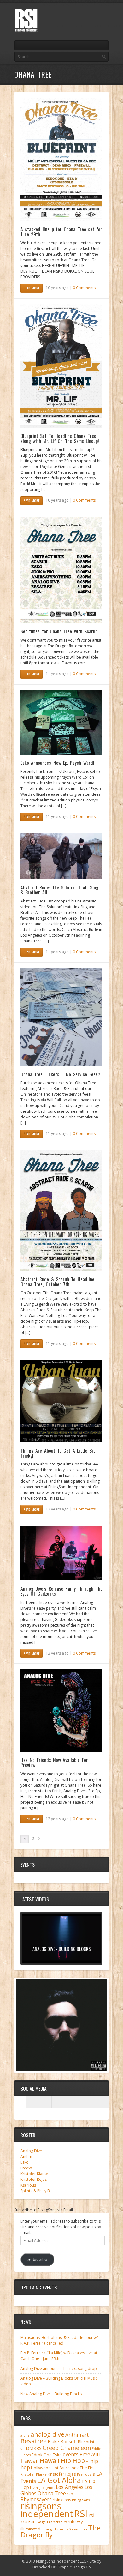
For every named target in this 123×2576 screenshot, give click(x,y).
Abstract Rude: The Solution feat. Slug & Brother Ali (59, 890)
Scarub (68, 2522)
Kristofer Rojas (34, 2179)
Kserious (28, 2185)
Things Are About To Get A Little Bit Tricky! (58, 1453)
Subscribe (37, 2260)
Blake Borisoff (62, 2442)
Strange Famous (55, 2529)
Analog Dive (31, 2151)
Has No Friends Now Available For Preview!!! (54, 1762)
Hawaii (30, 2461)
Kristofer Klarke (34, 2174)
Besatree (34, 2441)
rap (70, 2494)
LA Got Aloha (59, 2480)
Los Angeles (70, 2487)
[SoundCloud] (58, 2102)
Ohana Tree (52, 2493)
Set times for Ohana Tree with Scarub (59, 631)
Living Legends (42, 2487)
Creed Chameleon (67, 2448)
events (71, 2454)
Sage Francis (48, 2522)
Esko (25, 2162)
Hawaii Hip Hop (62, 2461)
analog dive (47, 2434)
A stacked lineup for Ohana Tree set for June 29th (61, 231)
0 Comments (84, 288)
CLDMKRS (31, 2448)
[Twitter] (84, 13)
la (94, 2474)
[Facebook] (94, 13)
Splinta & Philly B (35, 2191)
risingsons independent (47, 2510)
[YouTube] (105, 13)
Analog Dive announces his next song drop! (59, 2368)
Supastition (78, 2529)
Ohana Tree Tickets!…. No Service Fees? (60, 1074)
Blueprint (86, 2442)
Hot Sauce (61, 2468)
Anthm (26, 2157)
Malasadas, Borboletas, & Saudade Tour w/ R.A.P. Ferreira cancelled (59, 2340)
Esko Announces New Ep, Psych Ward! (57, 763)
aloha (25, 2435)
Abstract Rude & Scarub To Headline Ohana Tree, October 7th (57, 1282)
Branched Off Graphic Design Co (62, 2567)
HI (88, 2462)
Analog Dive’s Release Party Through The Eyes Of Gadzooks (61, 1591)
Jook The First (83, 2468)
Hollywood (41, 2468)
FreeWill (28, 2168)
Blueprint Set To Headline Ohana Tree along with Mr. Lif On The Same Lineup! (60, 438)
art (85, 2435)
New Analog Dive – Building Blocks (51, 2394)
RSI (81, 2514)
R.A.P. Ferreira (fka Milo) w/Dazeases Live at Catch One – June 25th (59, 2356)
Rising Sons (81, 2500)
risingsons (62, 2500)
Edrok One (42, 2455)
